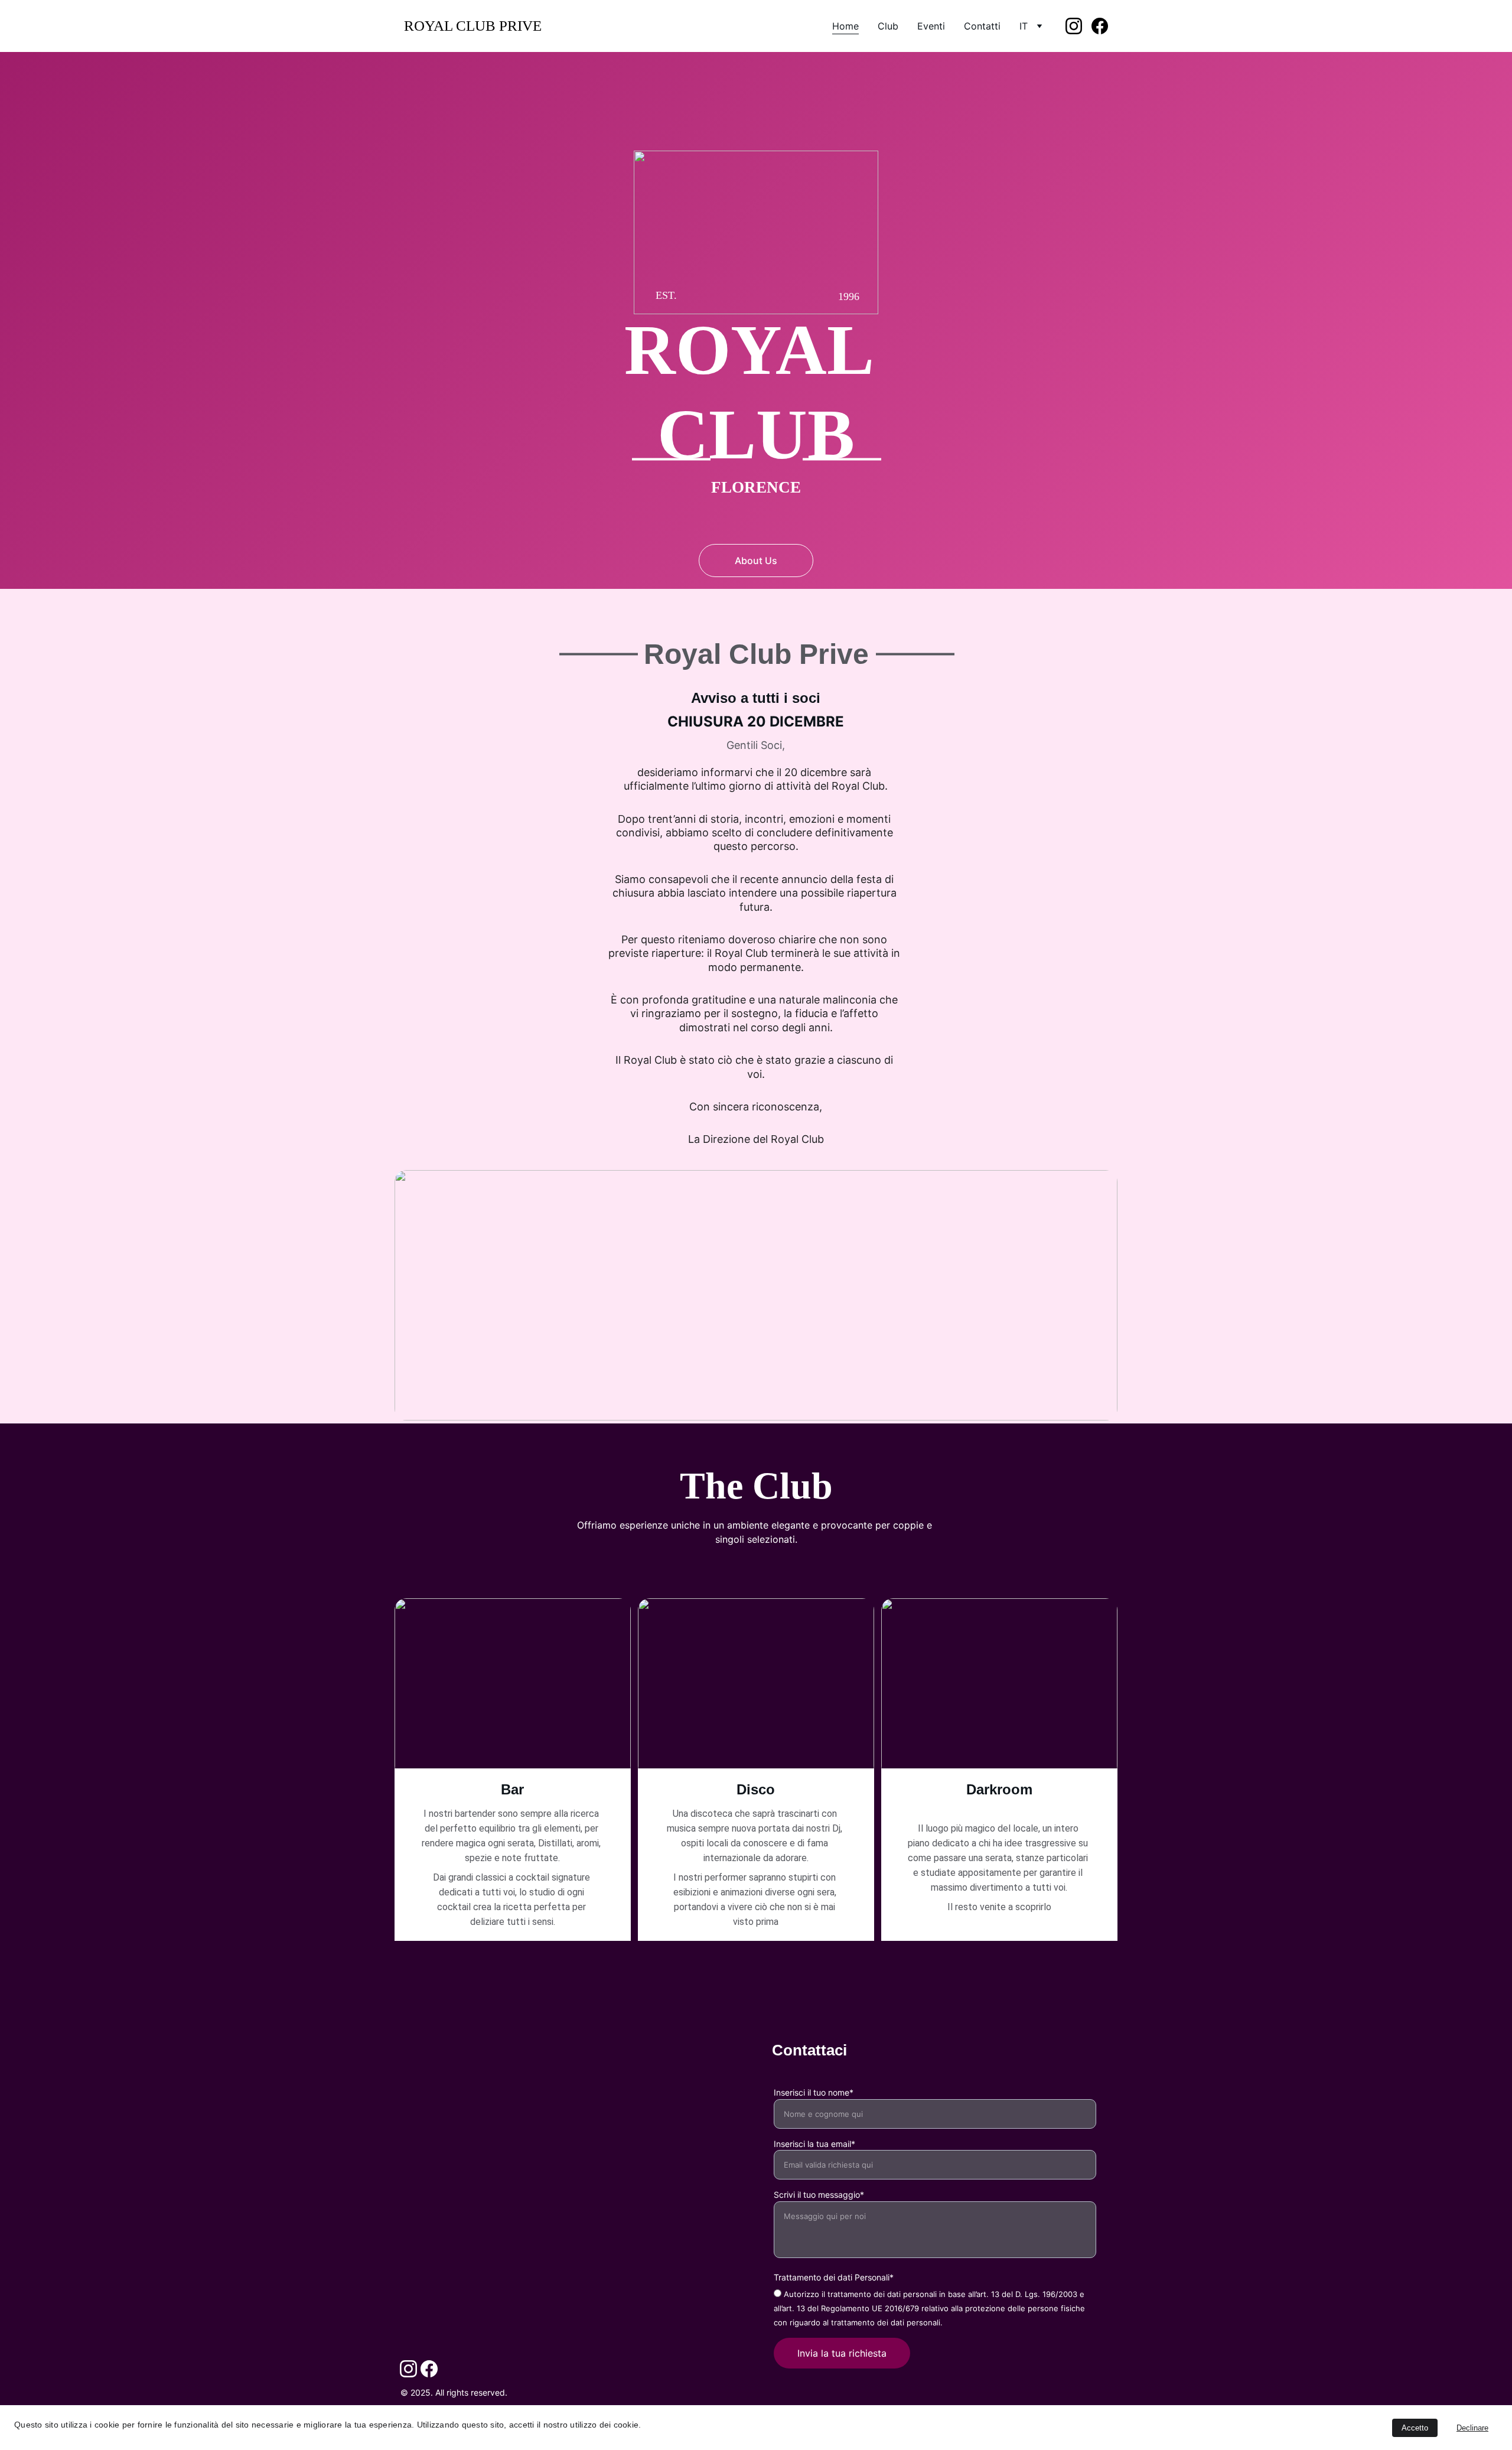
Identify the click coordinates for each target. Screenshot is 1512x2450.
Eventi (931, 26)
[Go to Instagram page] (1078, 26)
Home (845, 26)
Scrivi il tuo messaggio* (819, 2195)
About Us (756, 561)
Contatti (982, 26)
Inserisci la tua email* (814, 2144)
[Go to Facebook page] (1100, 26)
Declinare (1472, 2428)
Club (888, 26)
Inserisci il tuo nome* (814, 2092)
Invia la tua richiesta (842, 2353)
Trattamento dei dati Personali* (834, 2277)
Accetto (1415, 2428)
